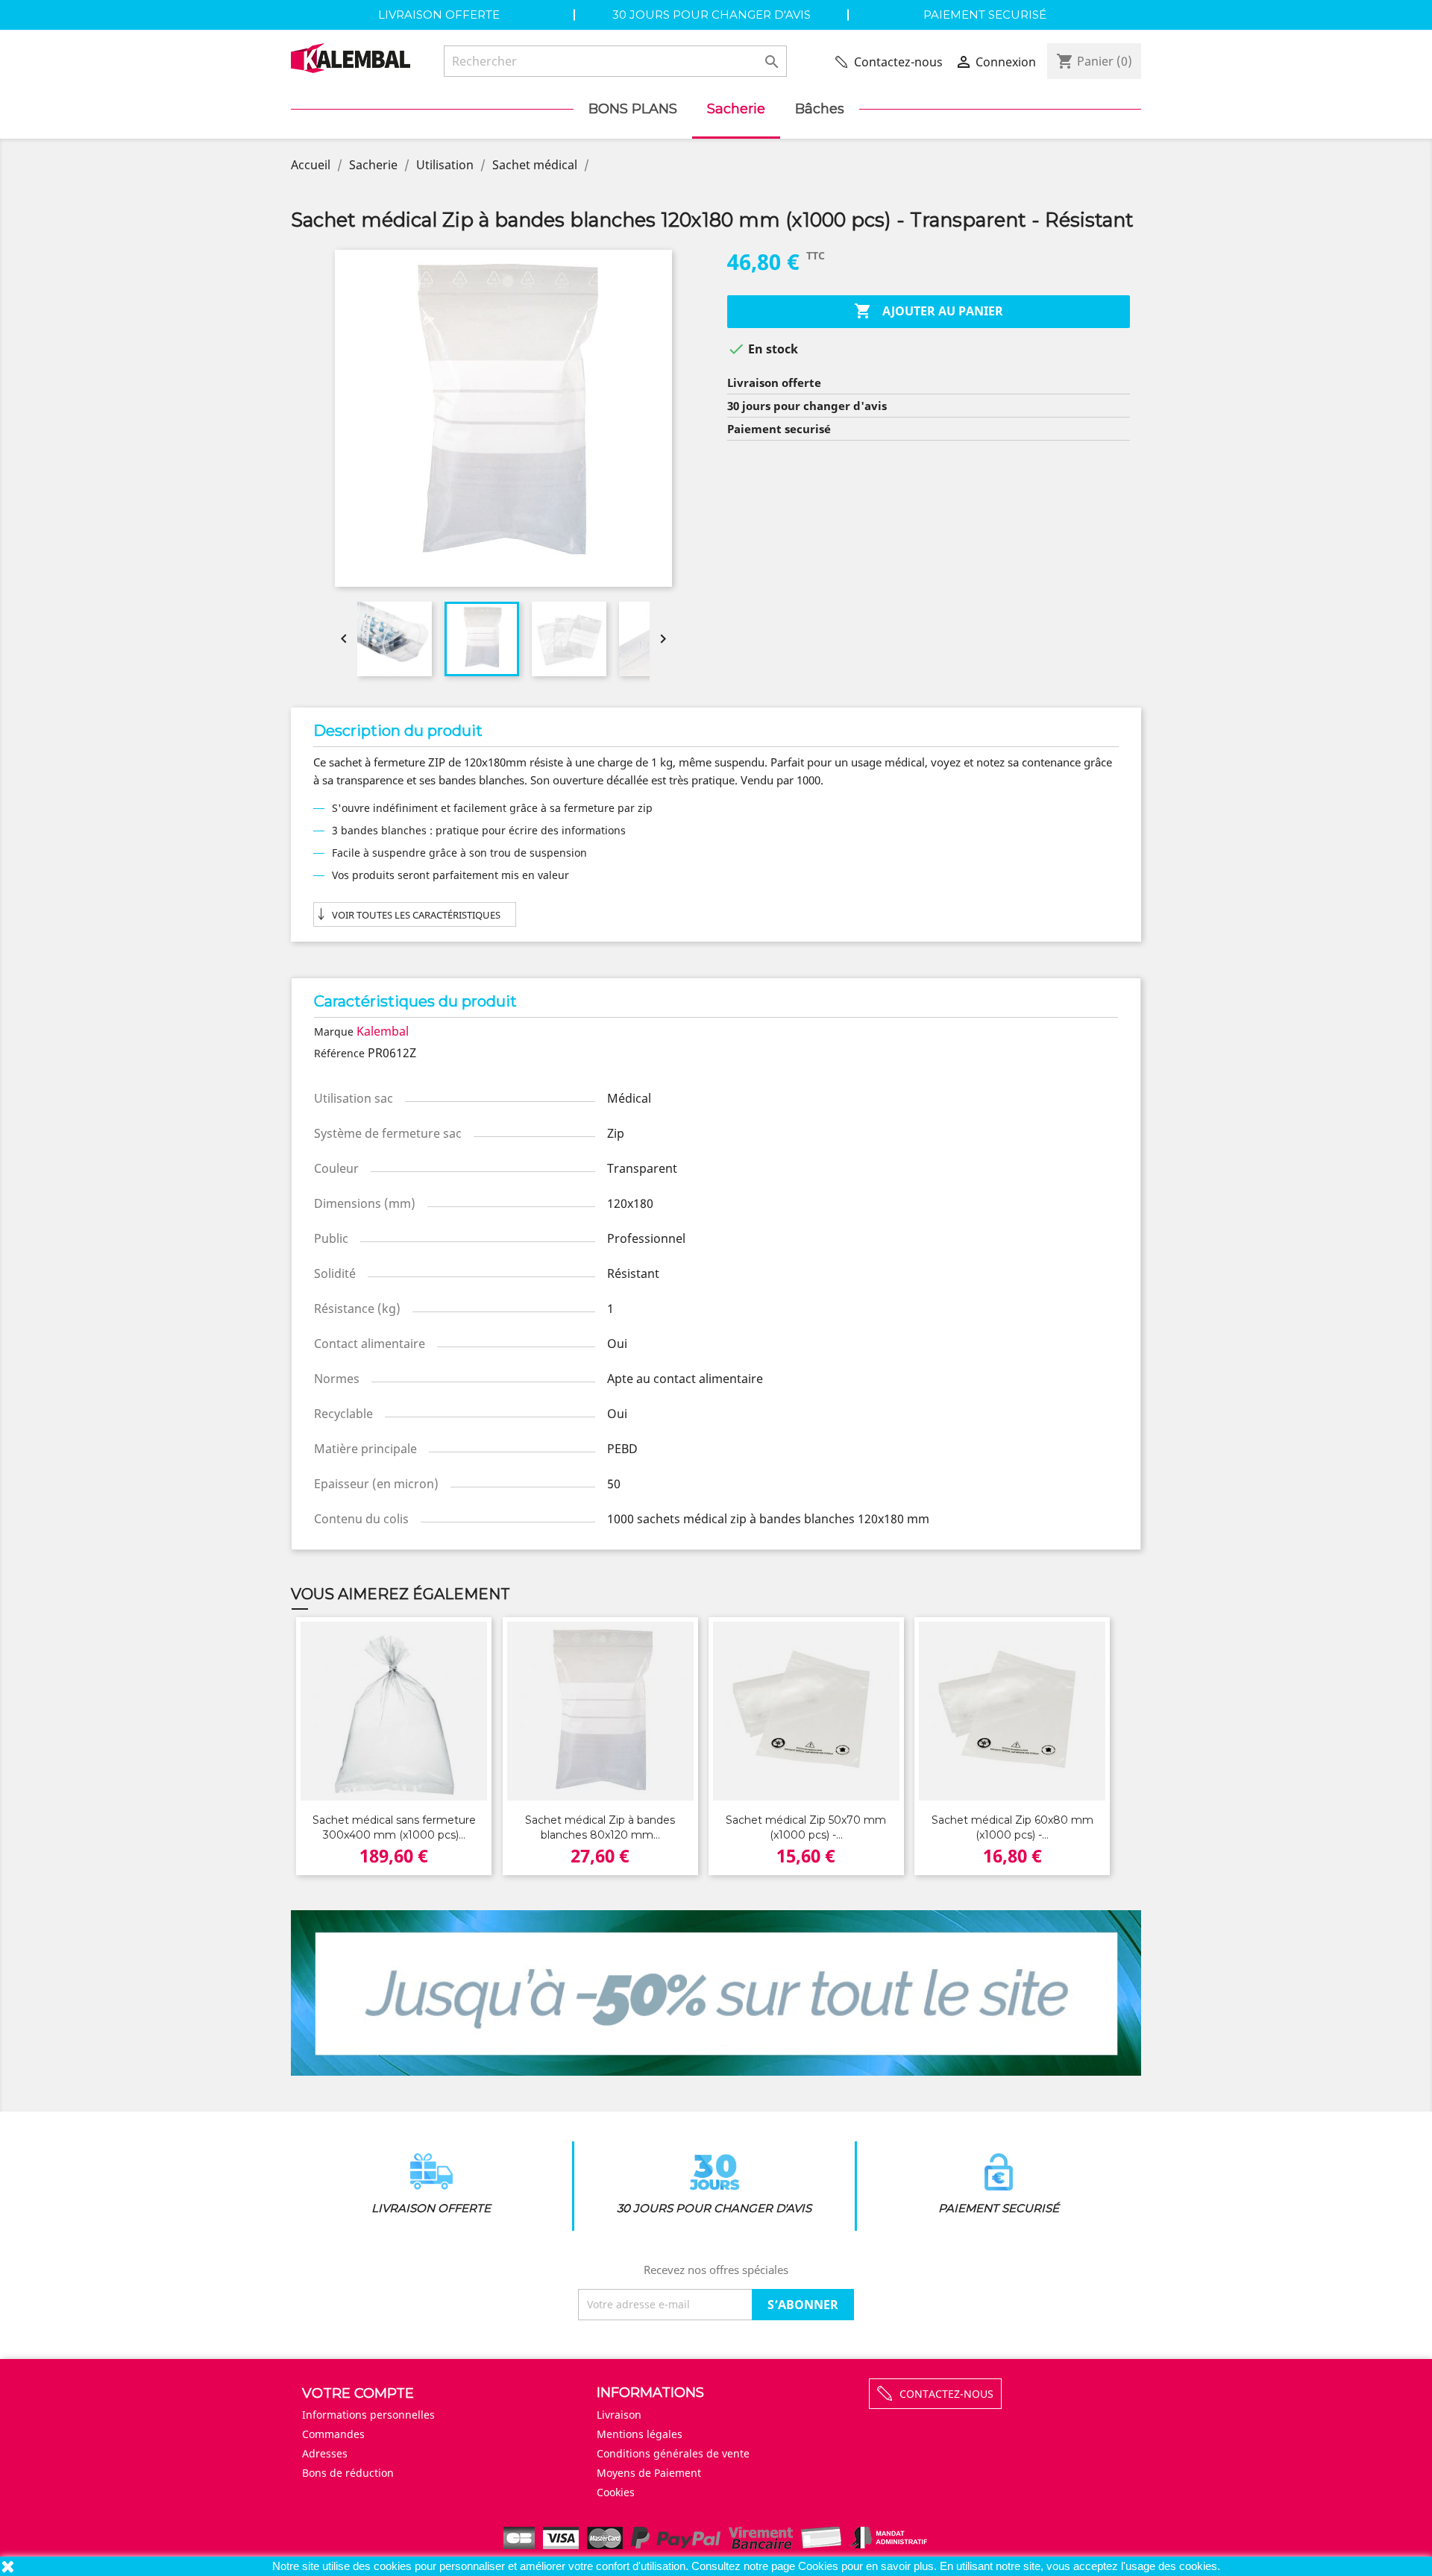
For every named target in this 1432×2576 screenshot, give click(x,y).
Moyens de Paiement (649, 2473)
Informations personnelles (368, 2415)
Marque (334, 1032)
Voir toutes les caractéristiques (416, 915)
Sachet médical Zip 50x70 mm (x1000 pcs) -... (806, 1827)
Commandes (333, 2434)
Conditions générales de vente (673, 2453)
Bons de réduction (348, 2473)
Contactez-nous (898, 62)
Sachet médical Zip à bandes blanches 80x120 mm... (600, 1827)
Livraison (619, 2415)
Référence (339, 1053)
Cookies (820, 2566)
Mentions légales (640, 2434)
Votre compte (358, 2393)
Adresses (325, 2453)
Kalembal (383, 1031)
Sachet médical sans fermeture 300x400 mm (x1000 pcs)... (394, 1827)
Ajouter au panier (929, 311)
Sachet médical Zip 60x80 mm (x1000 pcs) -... (1012, 1827)
